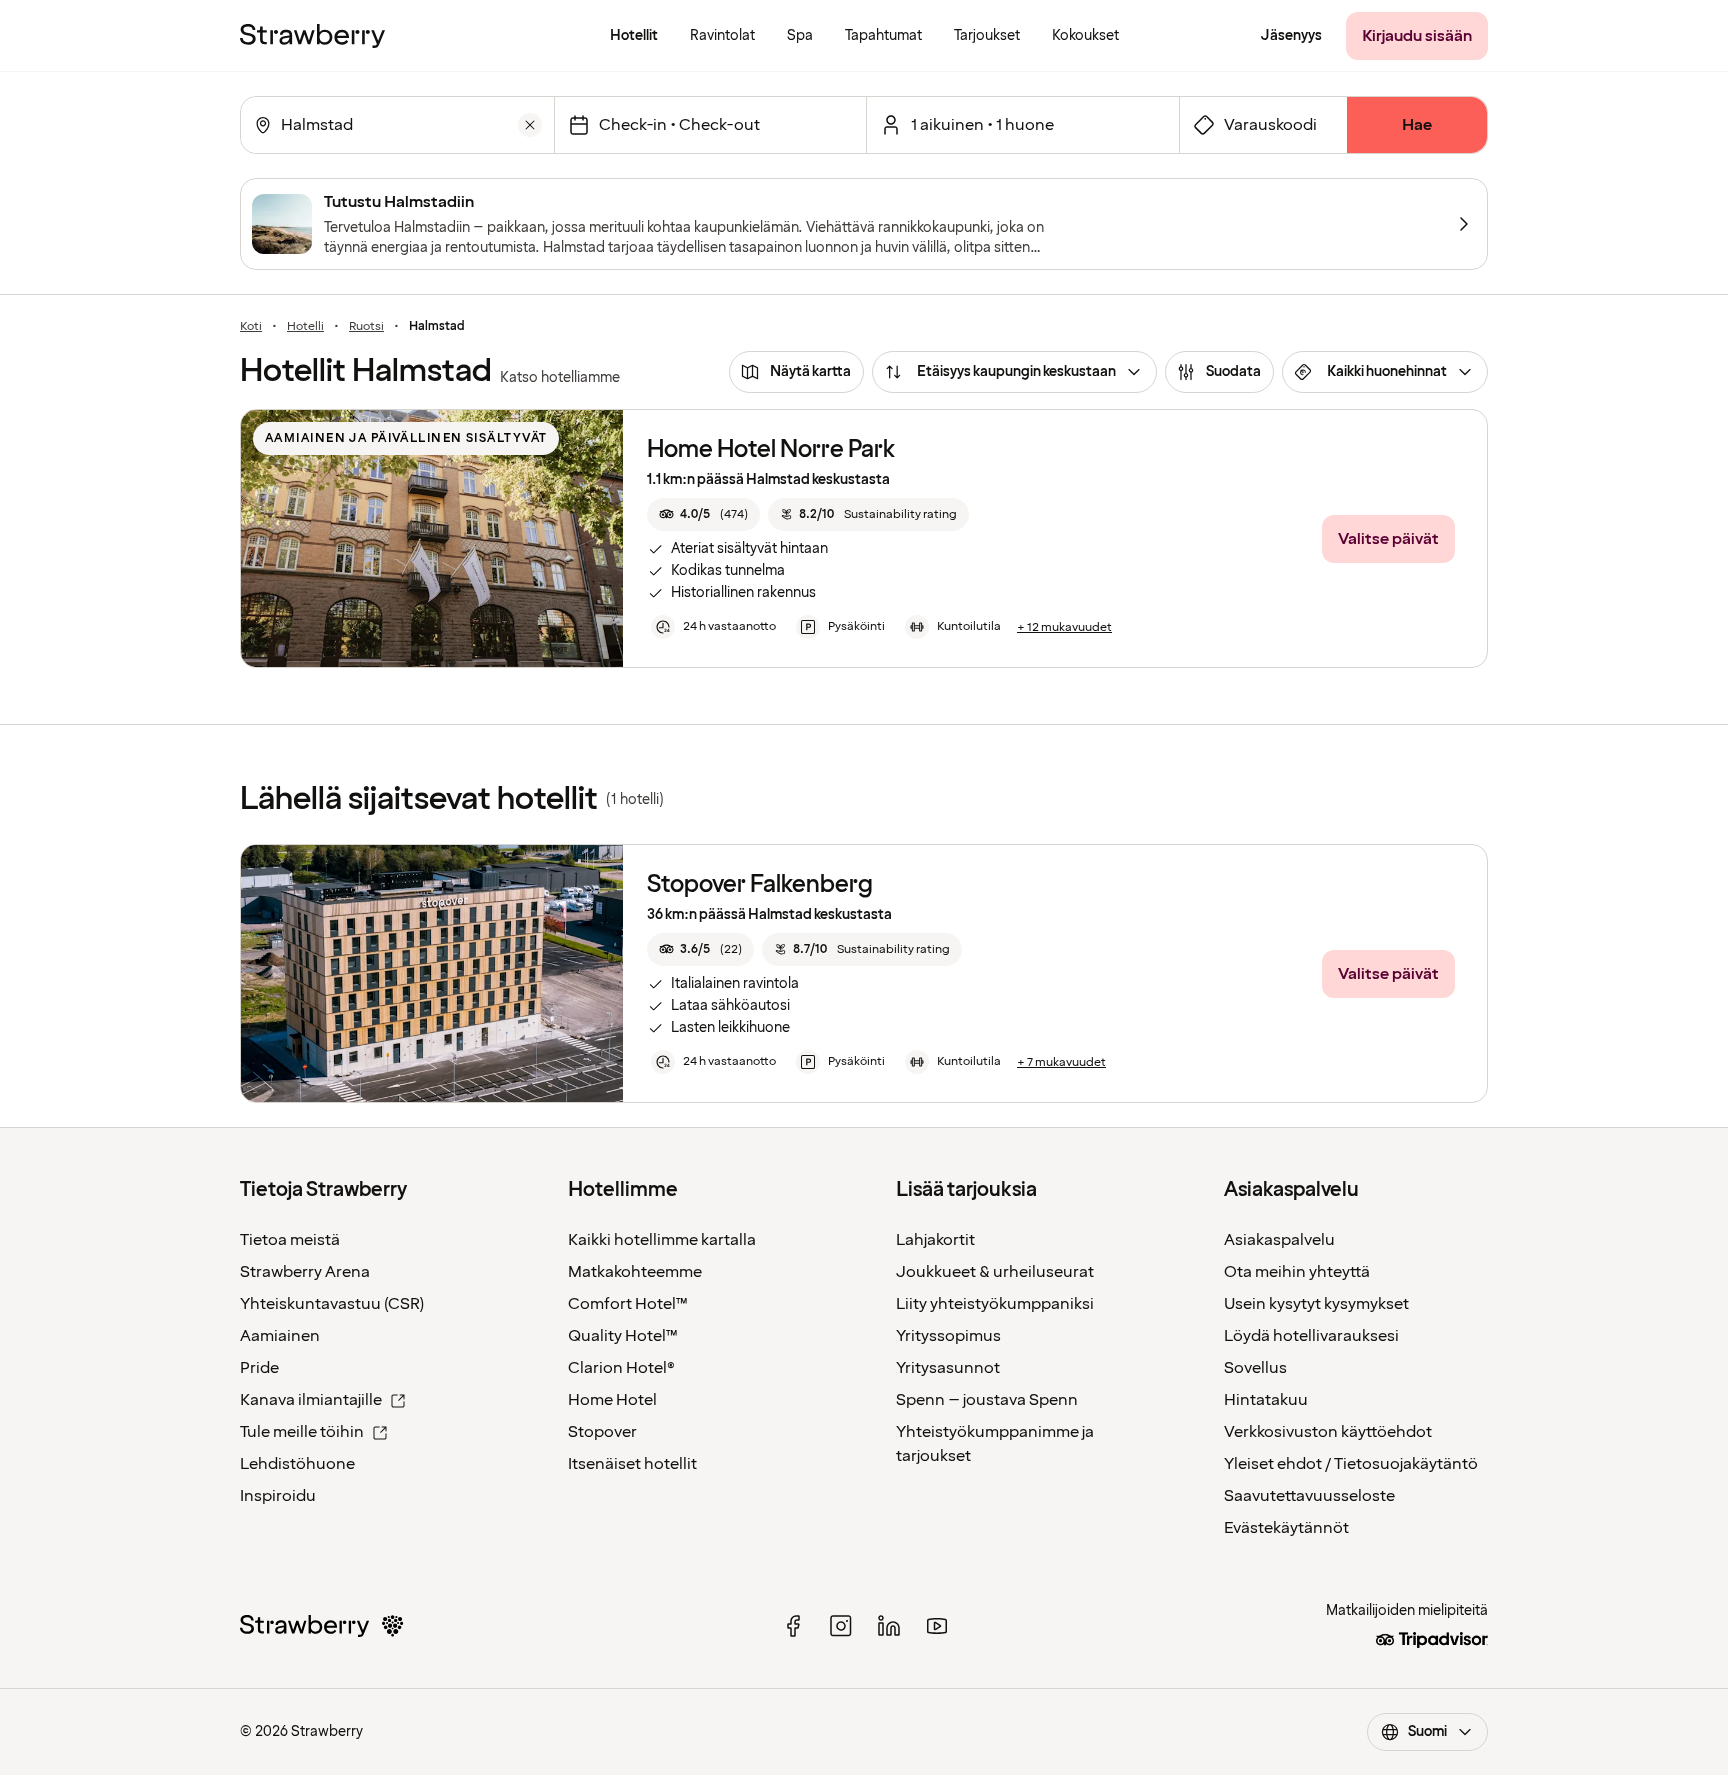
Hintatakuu (1266, 1400)
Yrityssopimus (948, 1336)
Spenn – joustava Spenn (987, 1400)
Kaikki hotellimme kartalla (662, 1240)
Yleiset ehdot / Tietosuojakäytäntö (1351, 1464)
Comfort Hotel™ (628, 1304)
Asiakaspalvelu (1279, 1240)
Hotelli (305, 327)
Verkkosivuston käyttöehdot (1328, 1432)
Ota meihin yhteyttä (1297, 1272)
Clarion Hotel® (621, 1368)
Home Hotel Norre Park (771, 449)
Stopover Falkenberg (760, 884)
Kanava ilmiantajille (311, 1400)
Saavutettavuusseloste (1309, 1496)
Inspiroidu (278, 1496)
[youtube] (937, 1626)
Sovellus (1255, 1368)
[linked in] (889, 1626)
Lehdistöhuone (297, 1464)
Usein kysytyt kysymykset (1316, 1304)
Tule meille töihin (302, 1432)
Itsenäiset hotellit (632, 1464)
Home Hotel (612, 1400)
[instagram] (841, 1626)
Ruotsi (366, 327)
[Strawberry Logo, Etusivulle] (312, 36)
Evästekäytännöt (1286, 1528)
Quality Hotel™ (623, 1336)
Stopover (602, 1432)
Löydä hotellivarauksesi (1311, 1336)
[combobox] (395, 125)
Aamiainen (280, 1336)
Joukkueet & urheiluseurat (995, 1272)
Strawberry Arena (305, 1272)
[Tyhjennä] (530, 125)
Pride (259, 1368)
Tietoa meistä (290, 1240)
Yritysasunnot (948, 1368)
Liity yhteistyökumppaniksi (995, 1304)
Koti (251, 327)
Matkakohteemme (635, 1272)
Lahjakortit (935, 1240)
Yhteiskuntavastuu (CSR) (332, 1304)
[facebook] (793, 1626)
